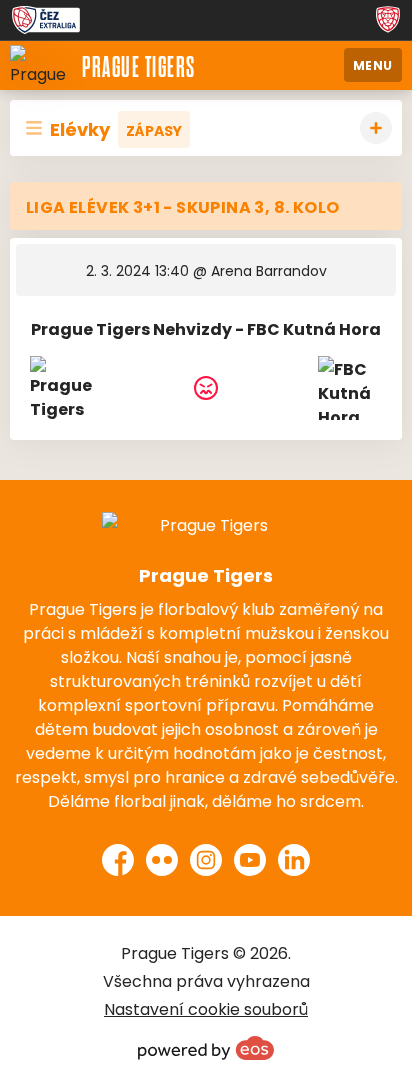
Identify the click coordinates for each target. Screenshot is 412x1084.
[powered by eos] (206, 1048)
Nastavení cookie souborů (206, 1008)
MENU (373, 64)
